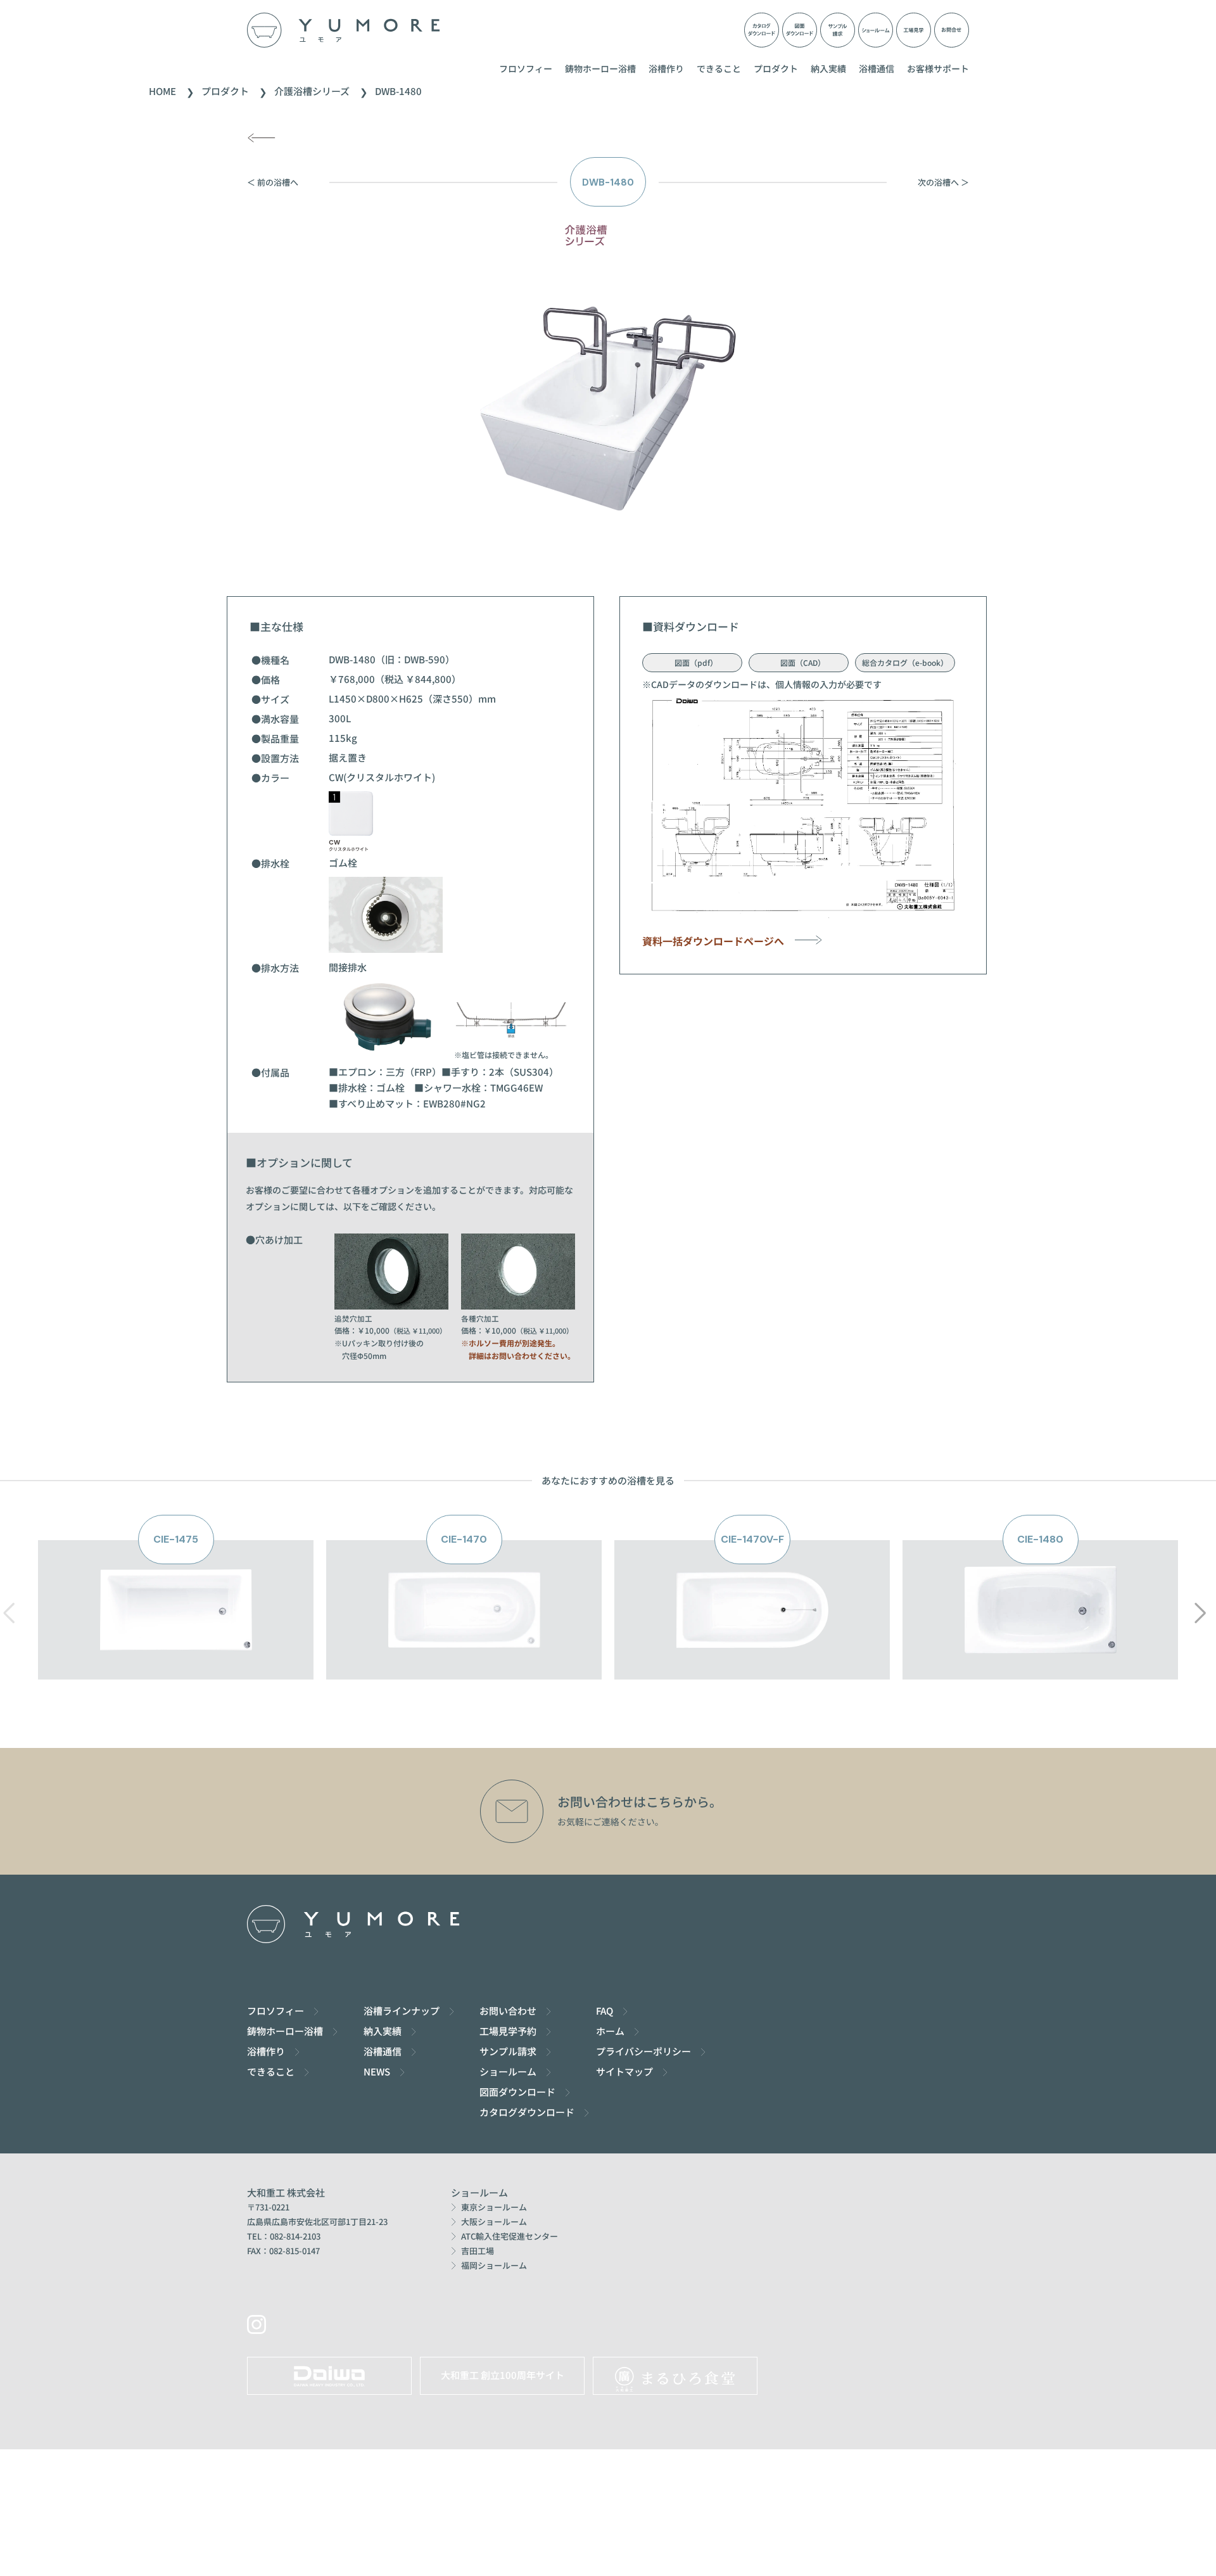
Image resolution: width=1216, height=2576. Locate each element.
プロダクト (776, 68)
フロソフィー (526, 68)
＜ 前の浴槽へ (273, 182)
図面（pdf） (692, 662)
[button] (1200, 1613)
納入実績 (828, 68)
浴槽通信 (877, 68)
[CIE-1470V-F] (752, 1672)
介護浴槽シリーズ (312, 91)
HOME (162, 91)
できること (719, 68)
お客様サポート (938, 68)
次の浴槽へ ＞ (943, 182)
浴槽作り (666, 68)
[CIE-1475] (176, 1672)
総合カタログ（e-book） (905, 662)
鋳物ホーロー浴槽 (600, 68)
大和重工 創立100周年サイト (503, 2375)
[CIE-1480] (1041, 1672)
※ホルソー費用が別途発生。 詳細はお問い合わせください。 (518, 1349)
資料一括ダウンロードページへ (718, 941)
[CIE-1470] (464, 1672)
